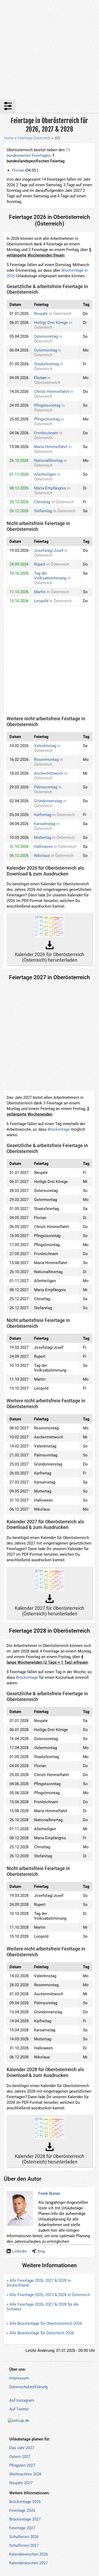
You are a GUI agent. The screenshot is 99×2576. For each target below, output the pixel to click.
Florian (18, 170)
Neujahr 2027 (21, 2483)
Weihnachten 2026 (25, 2474)
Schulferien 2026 (24, 2537)
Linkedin (20, 2251)
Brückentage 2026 (25, 2502)
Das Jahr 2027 (22, 2448)
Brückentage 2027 (25, 2519)
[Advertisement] (49, 50)
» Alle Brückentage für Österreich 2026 (40, 2333)
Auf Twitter (19, 2409)
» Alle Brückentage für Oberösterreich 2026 (44, 2323)
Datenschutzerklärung (28, 2387)
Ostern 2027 (20, 2457)
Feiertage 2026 (22, 2510)
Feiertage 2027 (22, 2528)
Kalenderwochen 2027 (29, 2563)
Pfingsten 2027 (22, 2465)
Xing (41, 2251)
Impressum (19, 2378)
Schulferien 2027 (24, 2545)
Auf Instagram (22, 2400)
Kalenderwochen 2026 (29, 2554)
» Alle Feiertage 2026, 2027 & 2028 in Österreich (48, 2295)
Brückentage (59, 1129)
